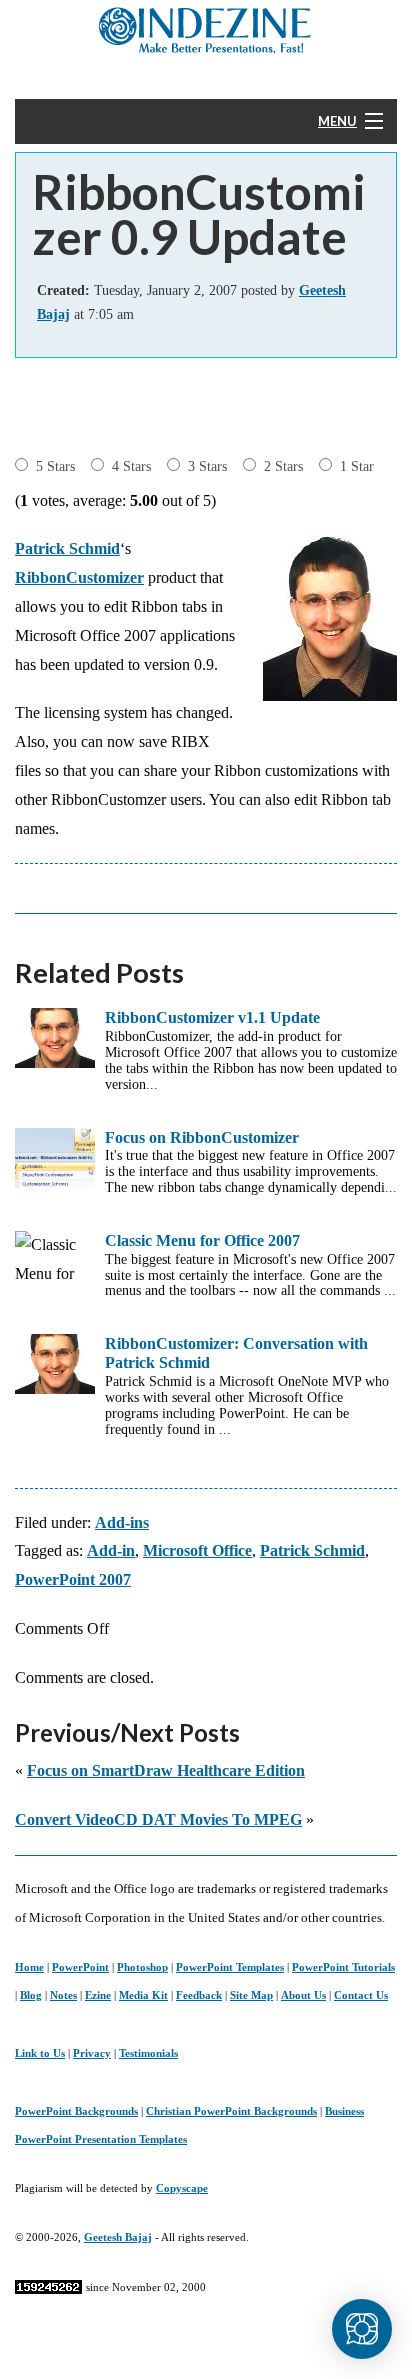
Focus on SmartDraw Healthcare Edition (166, 1770)
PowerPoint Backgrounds (76, 2111)
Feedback (199, 1995)
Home (29, 1967)
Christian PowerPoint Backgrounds (231, 2111)
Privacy (92, 2053)
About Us (303, 1995)
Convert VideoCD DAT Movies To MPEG (158, 1819)
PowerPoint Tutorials (343, 1967)
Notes (63, 1995)
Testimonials (148, 2053)
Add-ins (122, 1522)
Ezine (98, 1995)
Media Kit (143, 1995)
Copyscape (182, 2188)
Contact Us (361, 1995)
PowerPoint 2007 (73, 1579)
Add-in (111, 1550)
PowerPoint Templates (230, 1967)
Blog (31, 1995)
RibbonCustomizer (79, 577)
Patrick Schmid (67, 548)
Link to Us (40, 2053)
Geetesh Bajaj (118, 2237)
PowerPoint (80, 1967)
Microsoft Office (197, 1550)
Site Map (251, 1995)
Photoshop (142, 1967)
